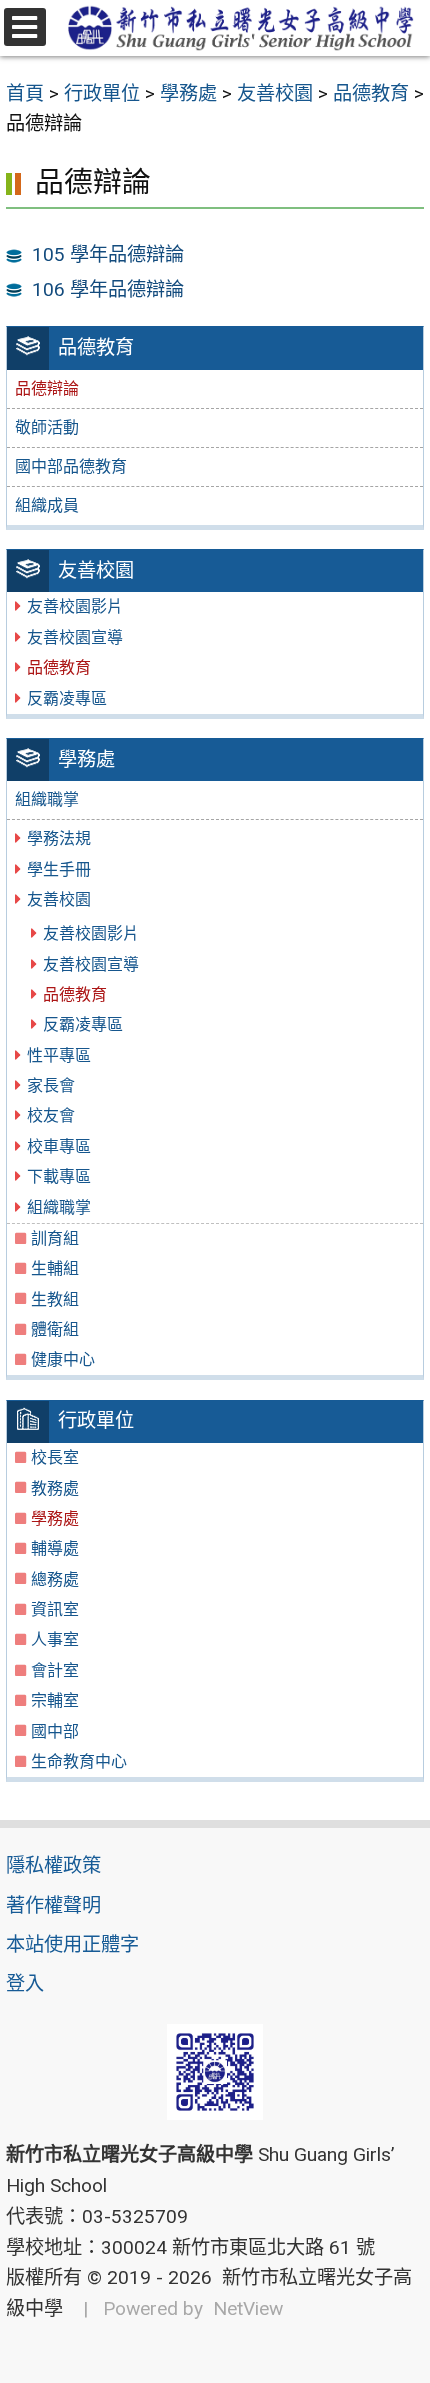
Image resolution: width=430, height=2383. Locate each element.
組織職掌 (47, 799)
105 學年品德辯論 (108, 254)
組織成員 (47, 505)
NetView (248, 2308)
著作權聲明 (53, 1905)
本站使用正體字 (72, 1944)
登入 (25, 1983)
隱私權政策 (53, 1865)
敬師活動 (47, 427)
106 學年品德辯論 (108, 289)
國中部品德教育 (71, 466)
